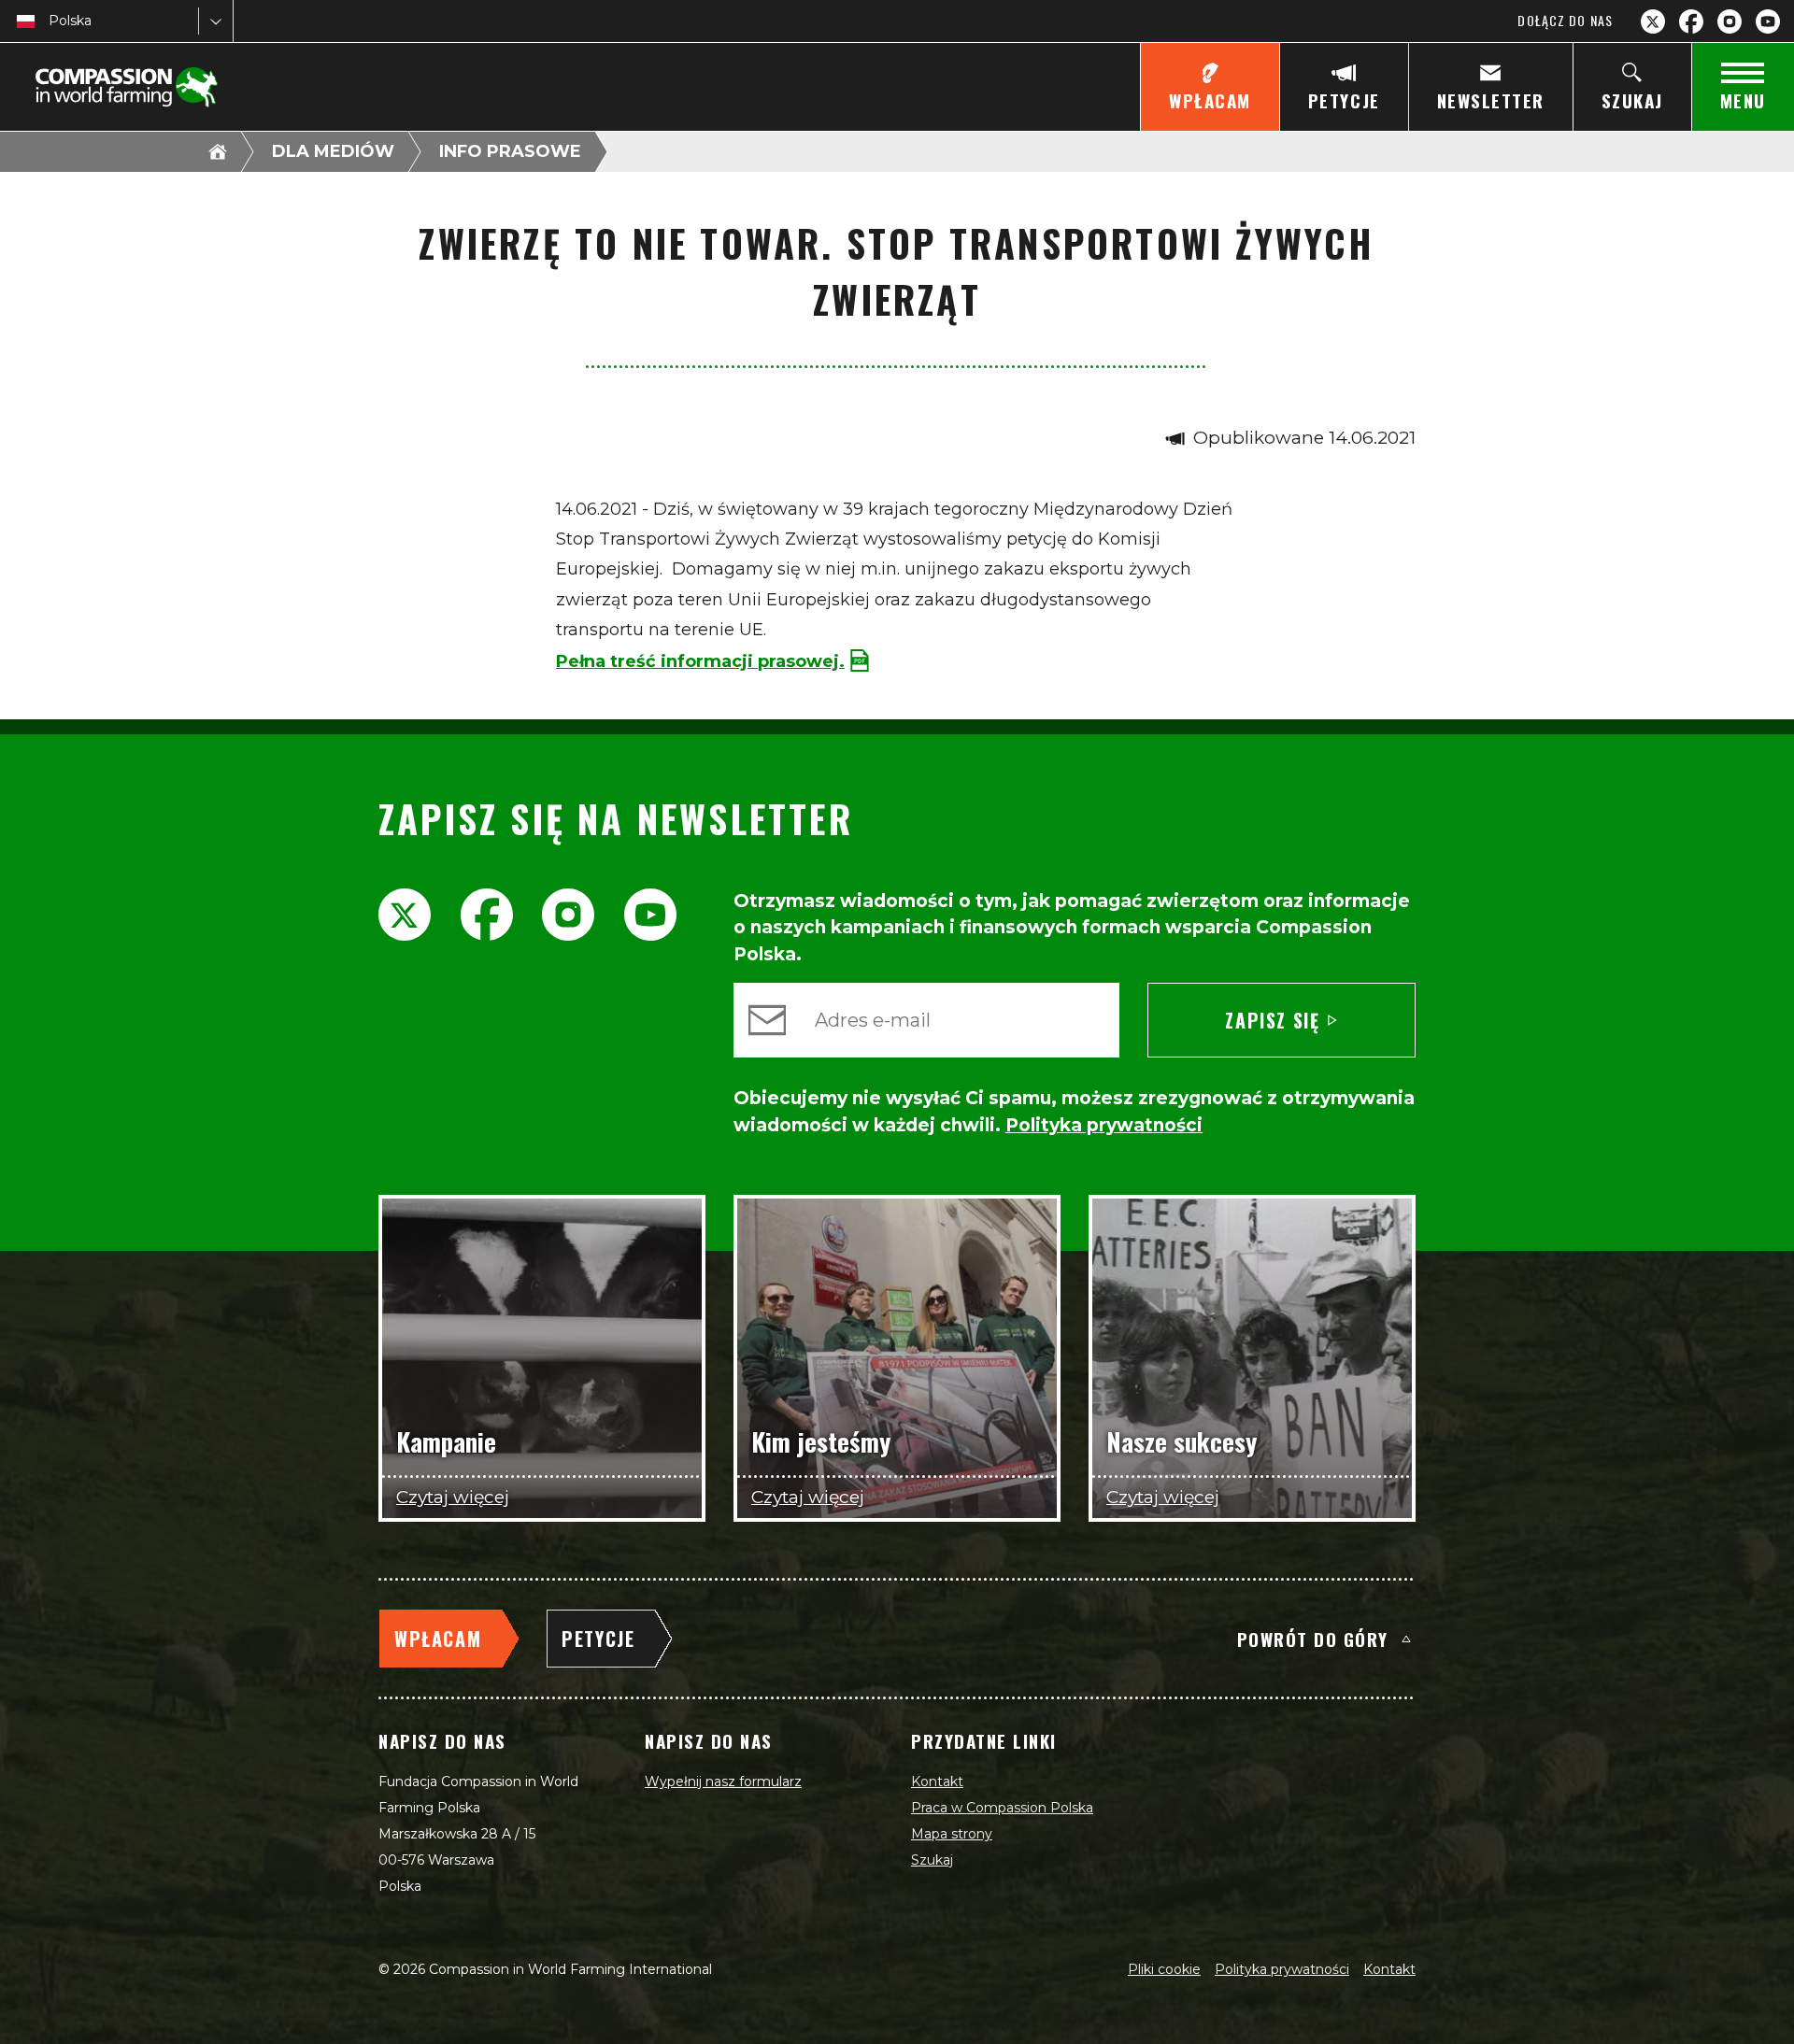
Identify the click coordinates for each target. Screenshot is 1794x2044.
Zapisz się (1272, 1020)
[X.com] (1653, 21)
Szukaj (932, 1860)
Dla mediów (333, 151)
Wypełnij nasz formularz (723, 1781)
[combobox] (50, 21)
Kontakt (937, 1781)
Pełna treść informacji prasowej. (700, 661)
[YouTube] (1768, 21)
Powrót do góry (1313, 1639)
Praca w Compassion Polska (1002, 1808)
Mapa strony (952, 1834)
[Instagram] (1730, 21)
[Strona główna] (218, 151)
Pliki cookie (1164, 1969)
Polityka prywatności (1282, 1969)
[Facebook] (1691, 21)
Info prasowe (510, 151)
